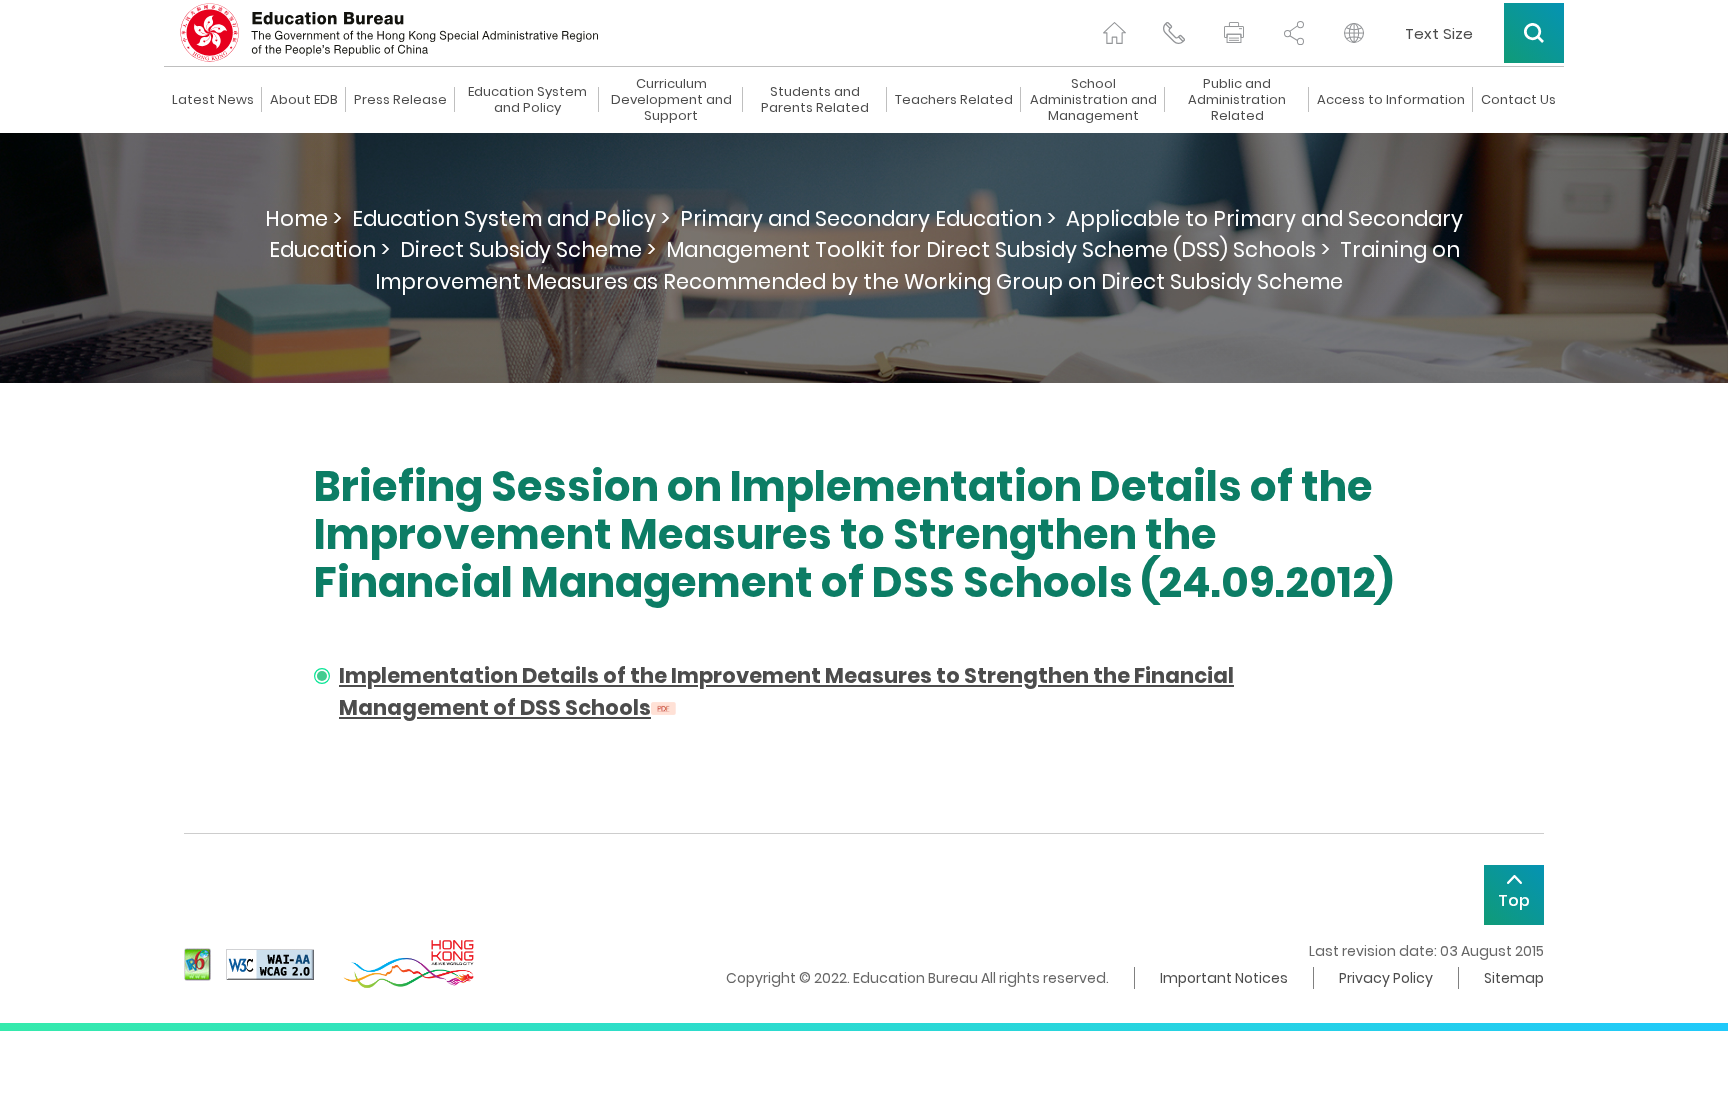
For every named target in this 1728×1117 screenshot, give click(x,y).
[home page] (1114, 33)
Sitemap (1514, 978)
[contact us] (1174, 33)
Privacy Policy (1386, 978)
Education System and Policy (527, 100)
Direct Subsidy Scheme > (528, 249)
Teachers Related (954, 100)
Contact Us (1518, 100)
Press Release (400, 100)
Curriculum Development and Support (671, 100)
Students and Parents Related (815, 100)
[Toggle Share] (1294, 33)
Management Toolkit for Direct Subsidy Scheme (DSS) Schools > (998, 249)
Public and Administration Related (1237, 100)
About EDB (304, 100)
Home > (303, 218)
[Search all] (1534, 33)
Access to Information (1391, 100)
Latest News (213, 100)
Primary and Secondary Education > (868, 218)
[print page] (1234, 33)
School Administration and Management (1093, 100)
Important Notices (1224, 978)
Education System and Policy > (511, 218)
